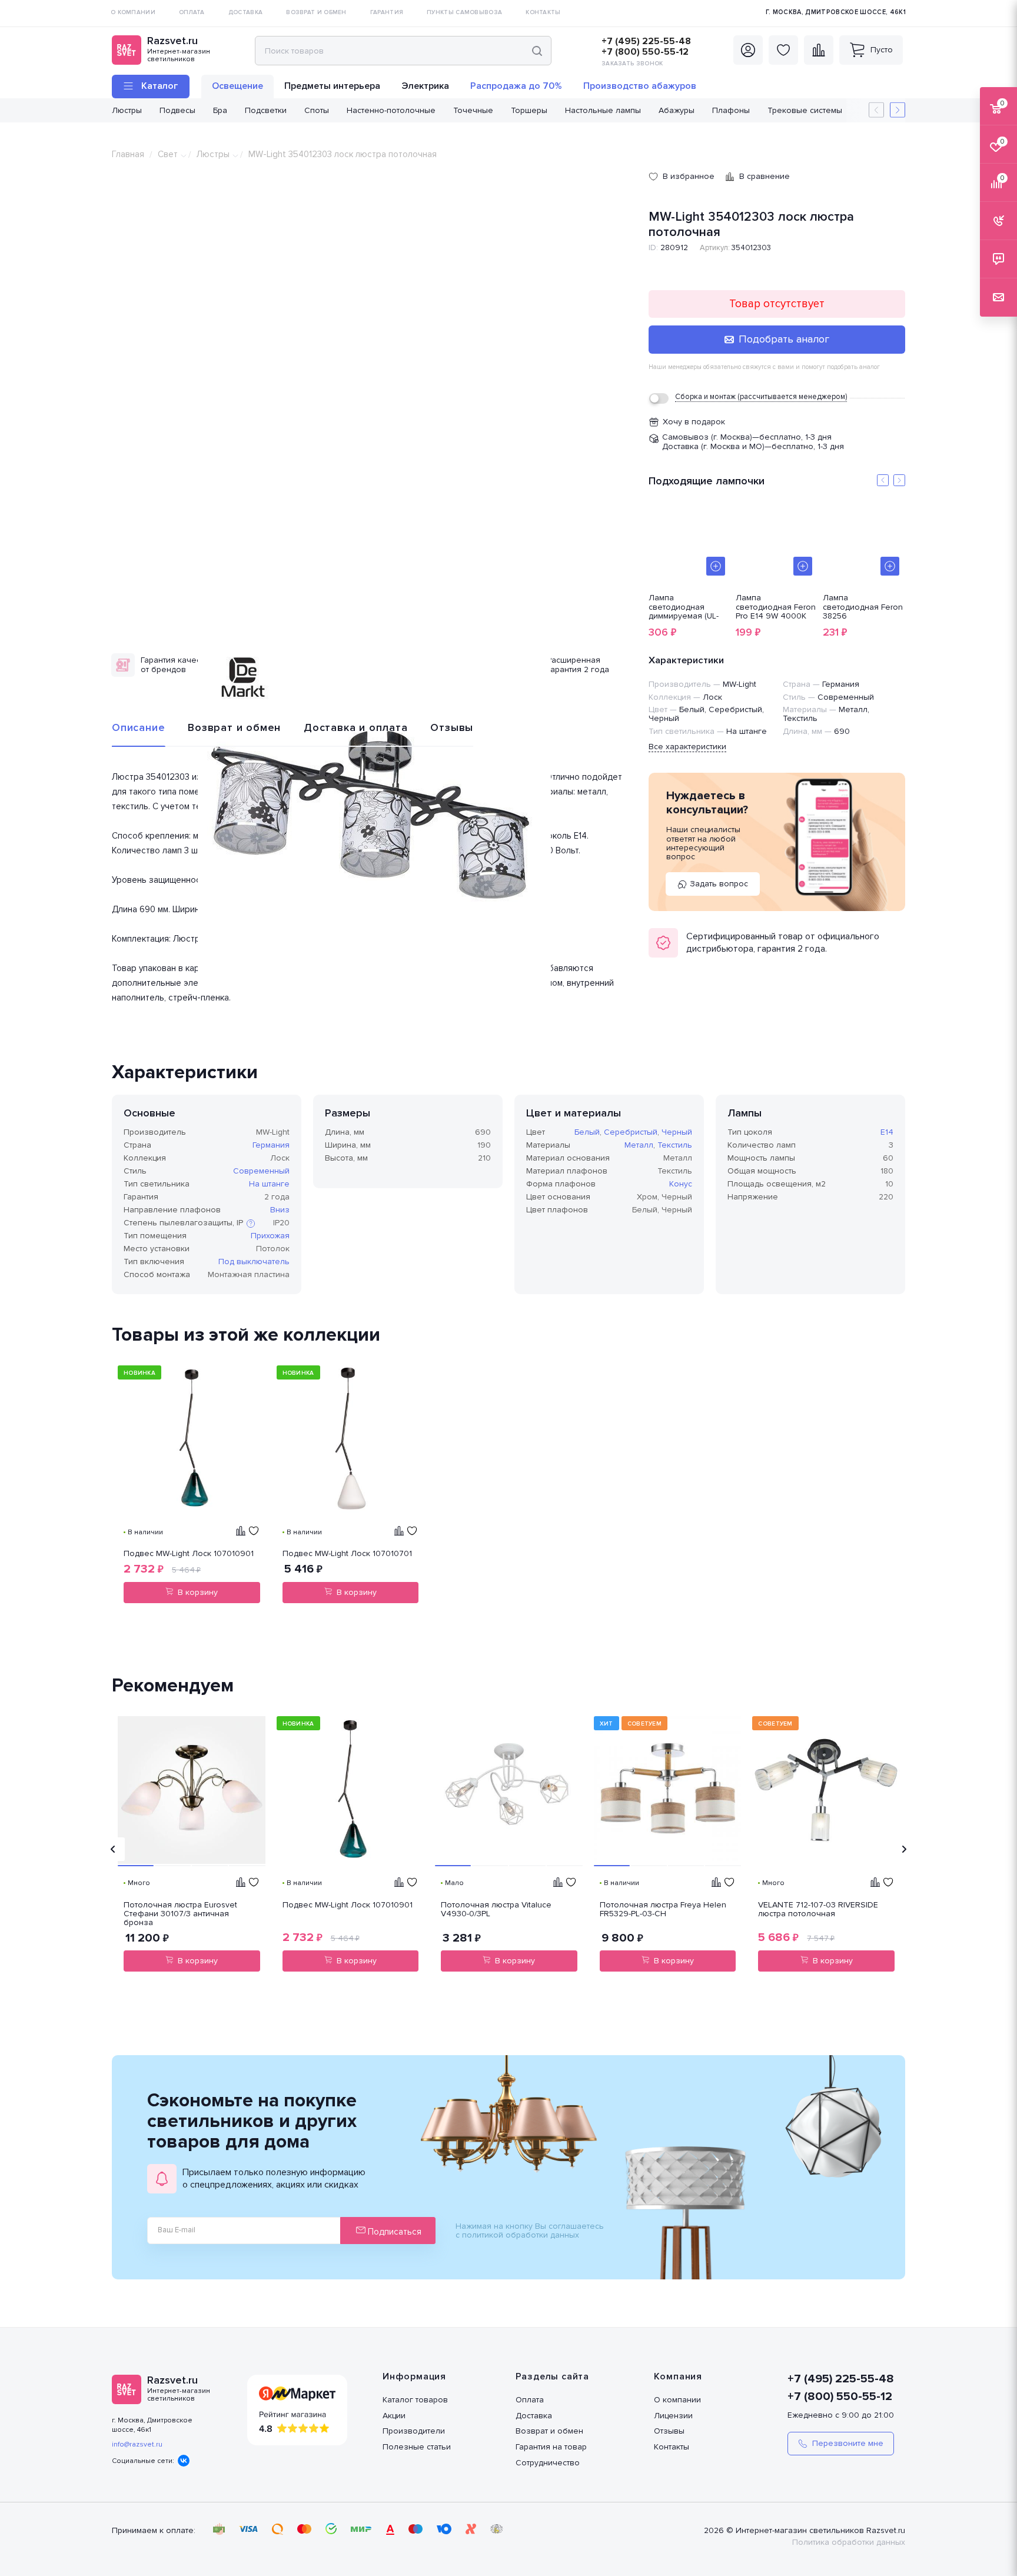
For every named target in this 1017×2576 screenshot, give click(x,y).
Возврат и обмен (234, 727)
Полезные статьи (417, 2447)
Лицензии (673, 2416)
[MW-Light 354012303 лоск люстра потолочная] (374, 815)
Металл (639, 1145)
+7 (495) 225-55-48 (646, 41)
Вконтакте (184, 2461)
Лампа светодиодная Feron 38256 (863, 607)
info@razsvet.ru (137, 2444)
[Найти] (537, 51)
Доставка (534, 2416)
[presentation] (113, 1849)
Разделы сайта (552, 2376)
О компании (677, 2400)
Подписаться (393, 2232)
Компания (678, 2376)
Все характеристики (687, 747)
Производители (414, 2431)
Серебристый (631, 1132)
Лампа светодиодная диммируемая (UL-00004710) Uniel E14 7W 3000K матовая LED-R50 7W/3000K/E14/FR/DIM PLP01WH (690, 607)
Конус (681, 1184)
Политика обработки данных (849, 2542)
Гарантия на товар (551, 2447)
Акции (394, 2416)
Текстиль (675, 1145)
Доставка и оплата (356, 727)
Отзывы (452, 727)
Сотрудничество (548, 2463)
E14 (887, 1132)
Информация (414, 2376)
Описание (138, 727)
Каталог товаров (415, 2400)
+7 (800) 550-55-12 (645, 52)
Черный (677, 1132)
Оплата (530, 2400)
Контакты (672, 2447)
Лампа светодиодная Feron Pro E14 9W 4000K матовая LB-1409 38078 (776, 607)
